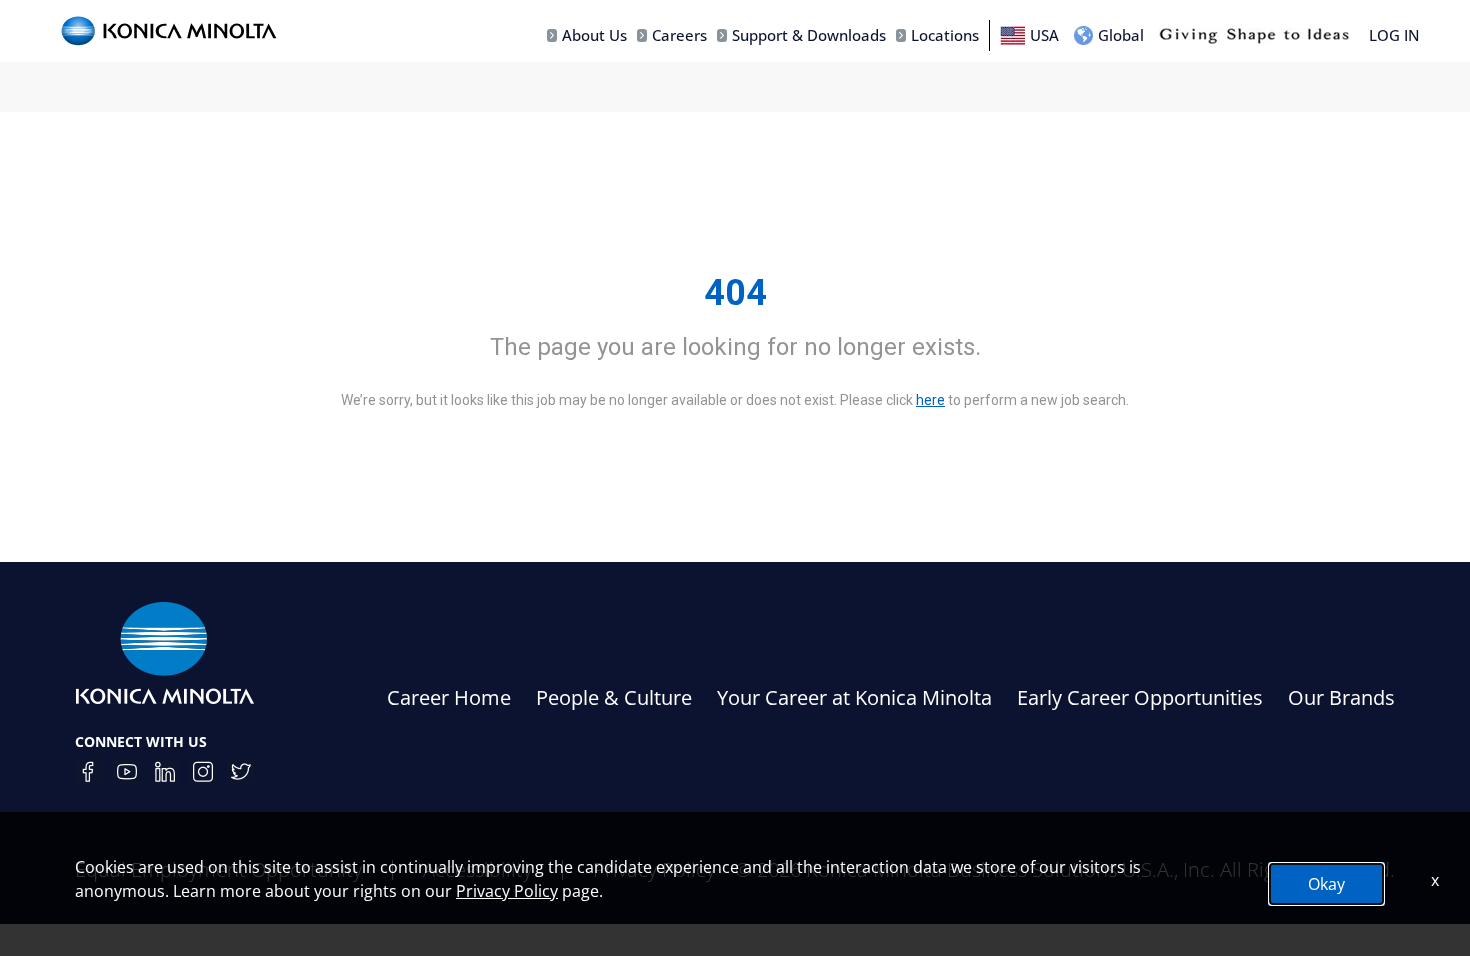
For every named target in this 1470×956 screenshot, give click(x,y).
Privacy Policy (507, 891)
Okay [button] (1326, 884)
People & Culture (614, 697)
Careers (679, 35)
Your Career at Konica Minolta (854, 697)
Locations (945, 35)
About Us (594, 35)
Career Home (449, 697)
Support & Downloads (809, 35)
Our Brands (1341, 697)
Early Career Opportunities (1140, 697)
